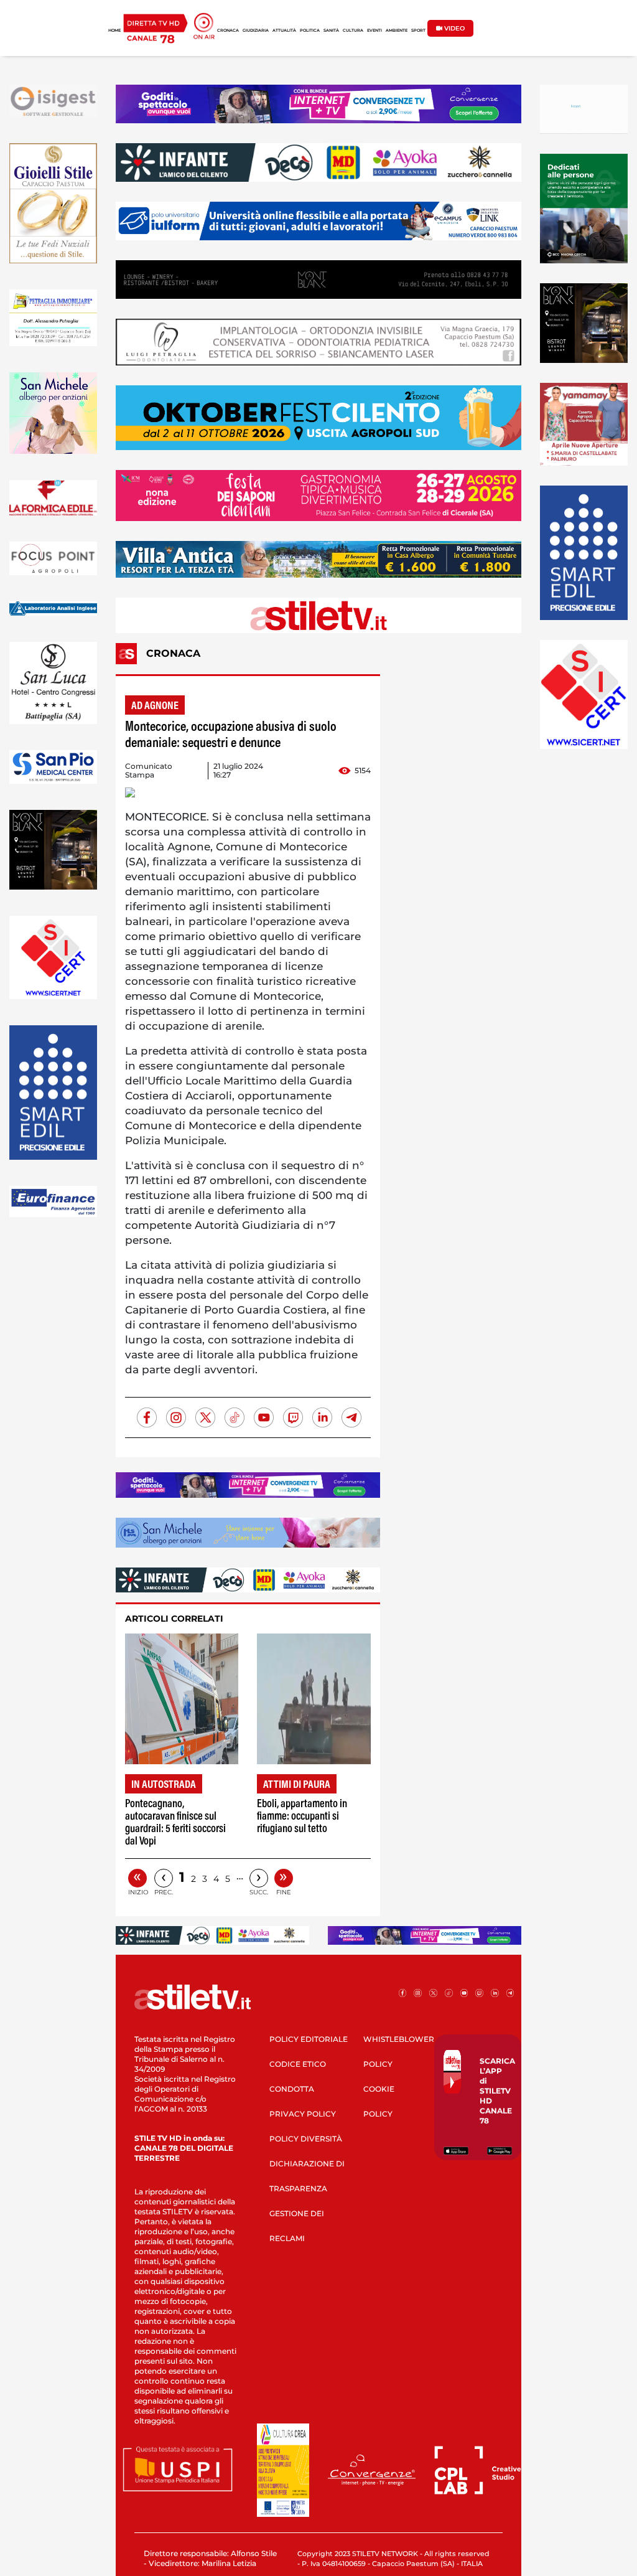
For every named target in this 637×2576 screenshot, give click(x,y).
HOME (114, 31)
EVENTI (374, 31)
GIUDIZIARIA (256, 31)
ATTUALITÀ (284, 31)
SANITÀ (331, 31)
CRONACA (228, 31)
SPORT (418, 31)
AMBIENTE (397, 31)
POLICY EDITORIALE (309, 2039)
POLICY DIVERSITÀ (306, 2139)
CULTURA (353, 31)
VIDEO (453, 28)
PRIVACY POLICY (303, 2114)
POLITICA (310, 31)
